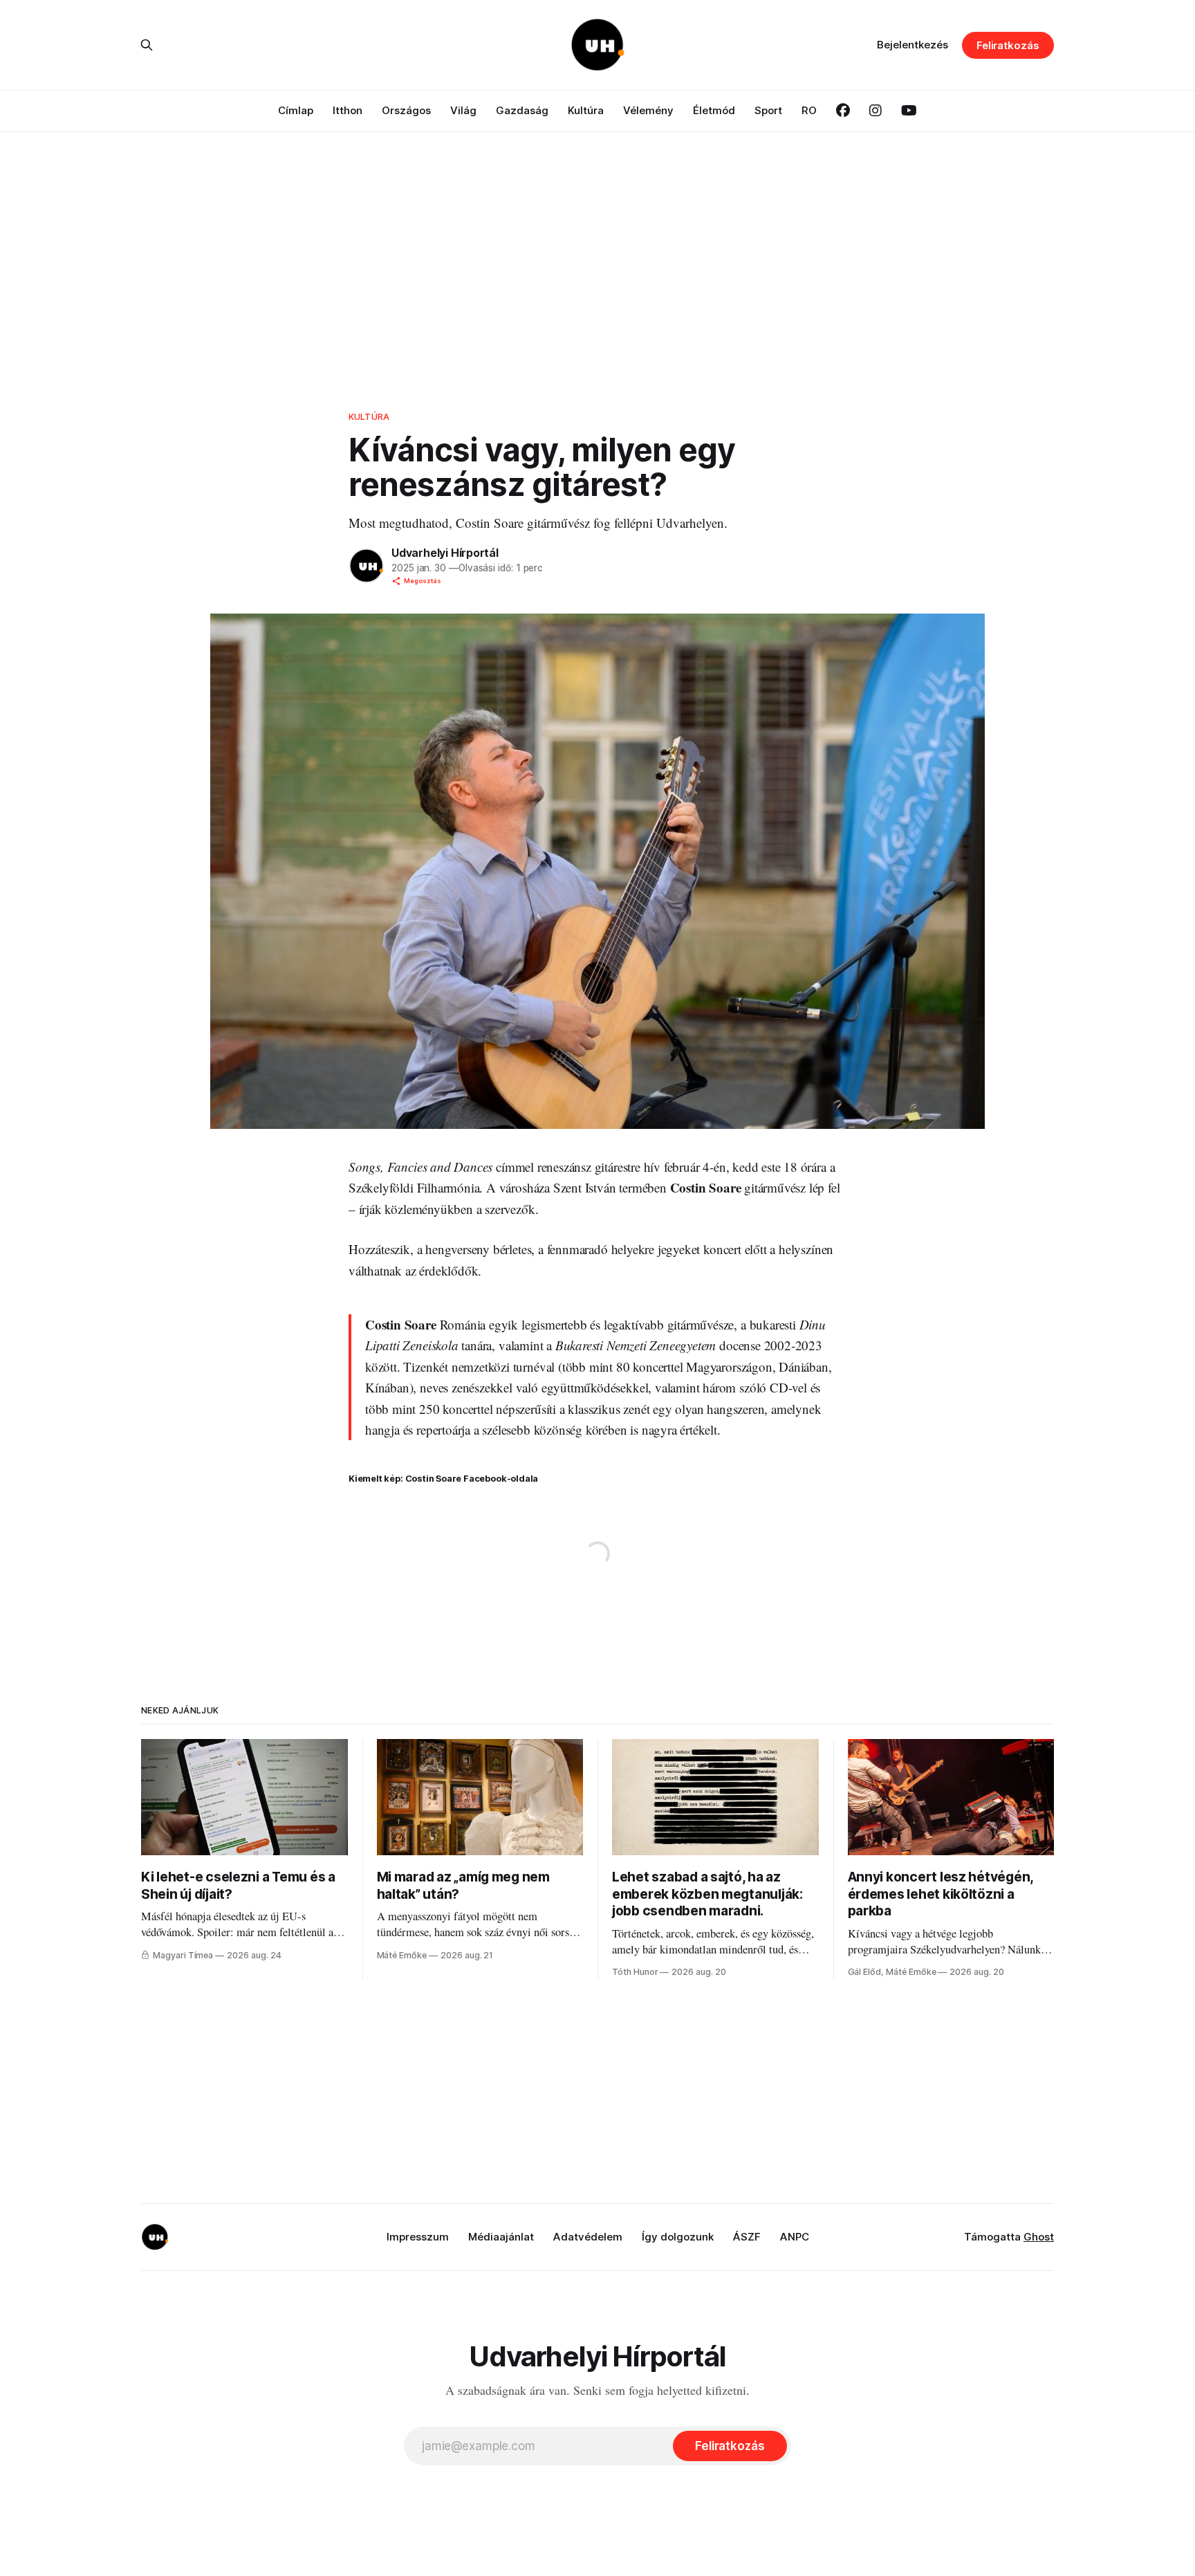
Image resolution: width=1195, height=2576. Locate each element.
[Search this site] (147, 45)
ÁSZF (747, 2237)
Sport (768, 110)
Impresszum (418, 2237)
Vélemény (648, 110)
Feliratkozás (1008, 45)
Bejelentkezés (913, 45)
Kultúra (586, 110)
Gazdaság (522, 110)
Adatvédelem (588, 2237)
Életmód (714, 110)
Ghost (1039, 2237)
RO (809, 110)
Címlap (296, 110)
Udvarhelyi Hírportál (445, 553)
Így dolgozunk (678, 2237)
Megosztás (423, 581)
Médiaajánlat (501, 2237)
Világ (463, 110)
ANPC (795, 2237)
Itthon (348, 110)
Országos (406, 110)
